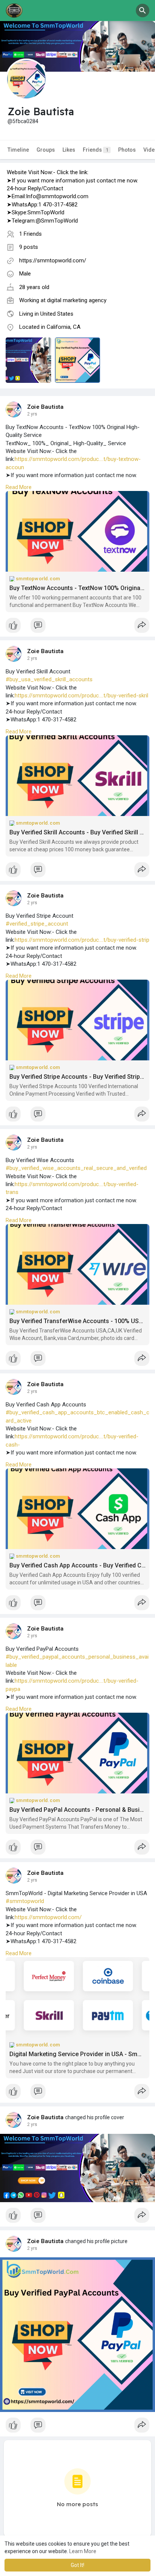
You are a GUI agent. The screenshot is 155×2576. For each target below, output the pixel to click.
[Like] (77, 627)
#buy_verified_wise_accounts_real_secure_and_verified (76, 1168)
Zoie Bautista (46, 407)
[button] (143, 11)
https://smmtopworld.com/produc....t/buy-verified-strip (82, 940)
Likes (69, 150)
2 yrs (32, 414)
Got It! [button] (77, 2565)
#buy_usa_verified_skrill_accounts (49, 679)
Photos (127, 150)
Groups (46, 150)
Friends (96, 150)
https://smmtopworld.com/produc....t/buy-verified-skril (81, 696)
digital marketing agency (77, 300)
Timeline (18, 150)
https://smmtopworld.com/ (53, 260)
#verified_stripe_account (37, 924)
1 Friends (30, 234)
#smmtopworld (25, 1901)
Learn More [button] (83, 2551)
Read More (19, 487)
